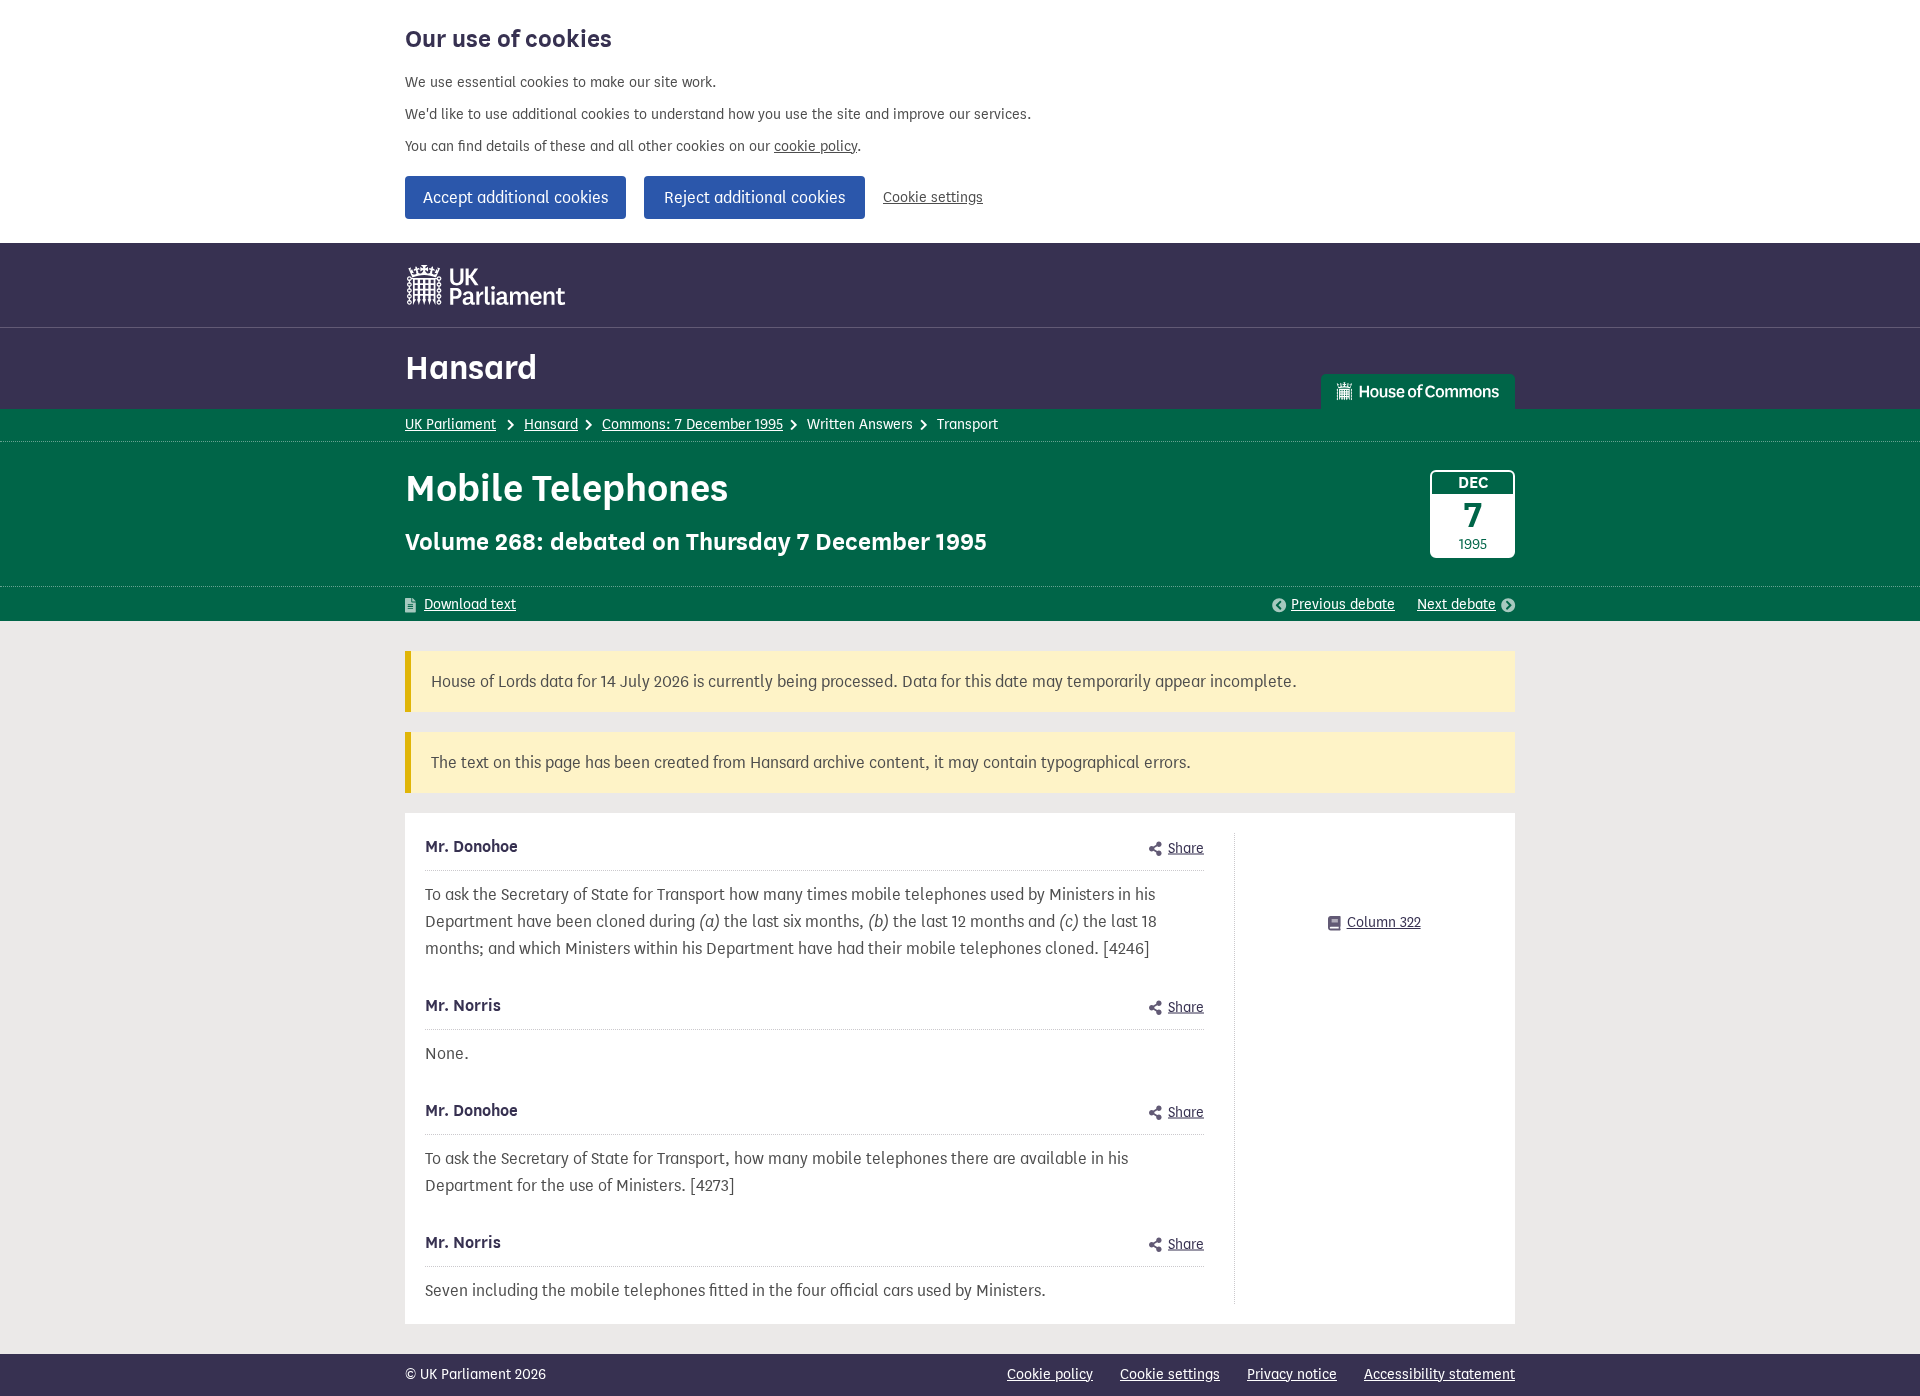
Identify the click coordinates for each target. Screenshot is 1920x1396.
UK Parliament (450, 424)
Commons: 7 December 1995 (692, 424)
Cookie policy (1050, 1374)
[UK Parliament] (486, 285)
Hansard (471, 367)
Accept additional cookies (515, 197)
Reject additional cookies (754, 197)
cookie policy (815, 146)
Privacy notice (1292, 1374)
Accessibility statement (1439, 1374)
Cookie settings (933, 197)
